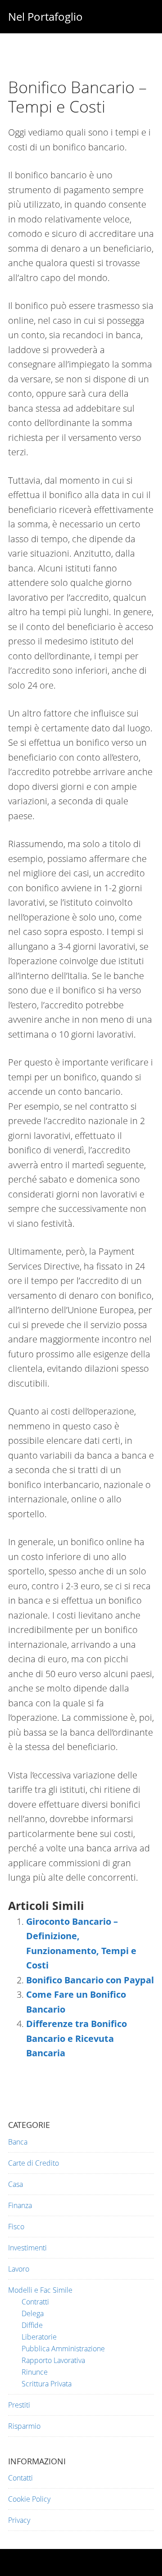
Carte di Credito (34, 2163)
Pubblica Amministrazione (63, 2349)
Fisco (16, 2227)
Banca (18, 2142)
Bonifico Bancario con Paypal (90, 1980)
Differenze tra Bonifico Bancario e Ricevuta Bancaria (76, 2038)
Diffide (32, 2325)
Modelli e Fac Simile (40, 2290)
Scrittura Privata (47, 2384)
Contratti (35, 2302)
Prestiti (19, 2405)
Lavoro (19, 2269)
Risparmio (24, 2426)
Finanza (20, 2205)
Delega (33, 2313)
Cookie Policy (29, 2499)
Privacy (19, 2520)
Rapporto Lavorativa (53, 2360)
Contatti (20, 2478)
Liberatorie (39, 2337)
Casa (16, 2184)
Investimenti (27, 2248)
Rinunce (35, 2372)
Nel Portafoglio (45, 16)
